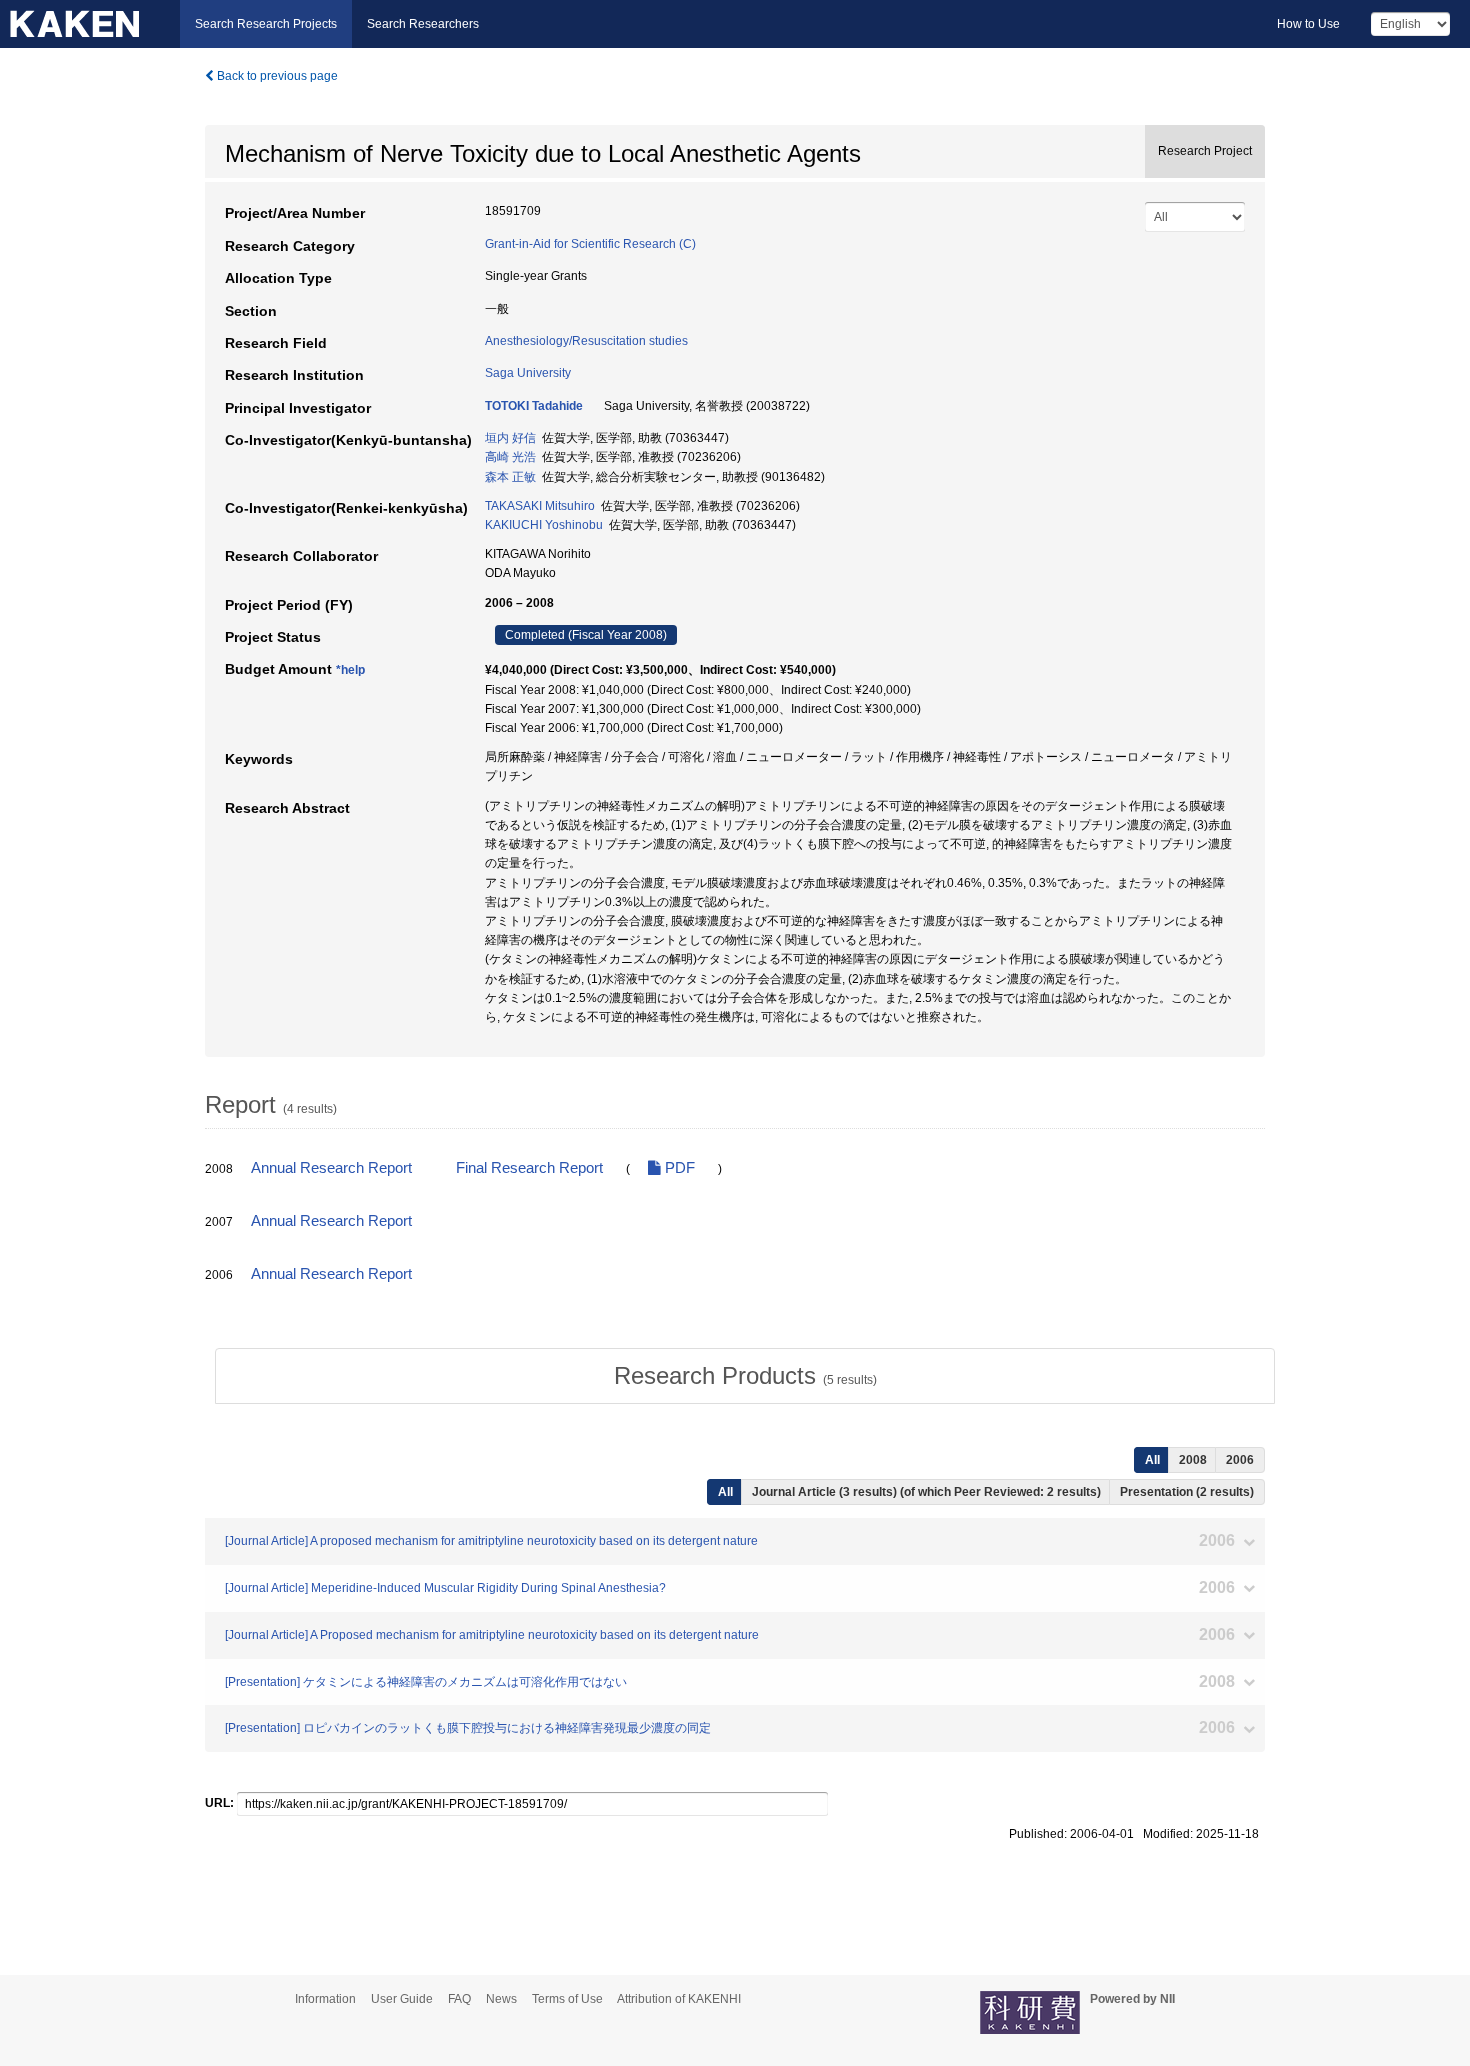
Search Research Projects (266, 24)
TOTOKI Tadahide (534, 406)
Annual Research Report (331, 1168)
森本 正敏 (510, 477)
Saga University (528, 373)
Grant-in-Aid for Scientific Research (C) (590, 244)
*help (350, 670)
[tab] (745, 1376)
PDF (678, 1168)
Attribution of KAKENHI (679, 1999)
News (501, 1999)
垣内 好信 (510, 438)
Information (325, 1999)
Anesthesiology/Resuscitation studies (586, 341)
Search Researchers (423, 24)
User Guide (402, 1999)
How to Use (1308, 24)
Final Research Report (529, 1168)
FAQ (459, 1999)
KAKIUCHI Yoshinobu (544, 525)
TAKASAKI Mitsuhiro (540, 506)
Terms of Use (567, 1999)
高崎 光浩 (510, 457)
